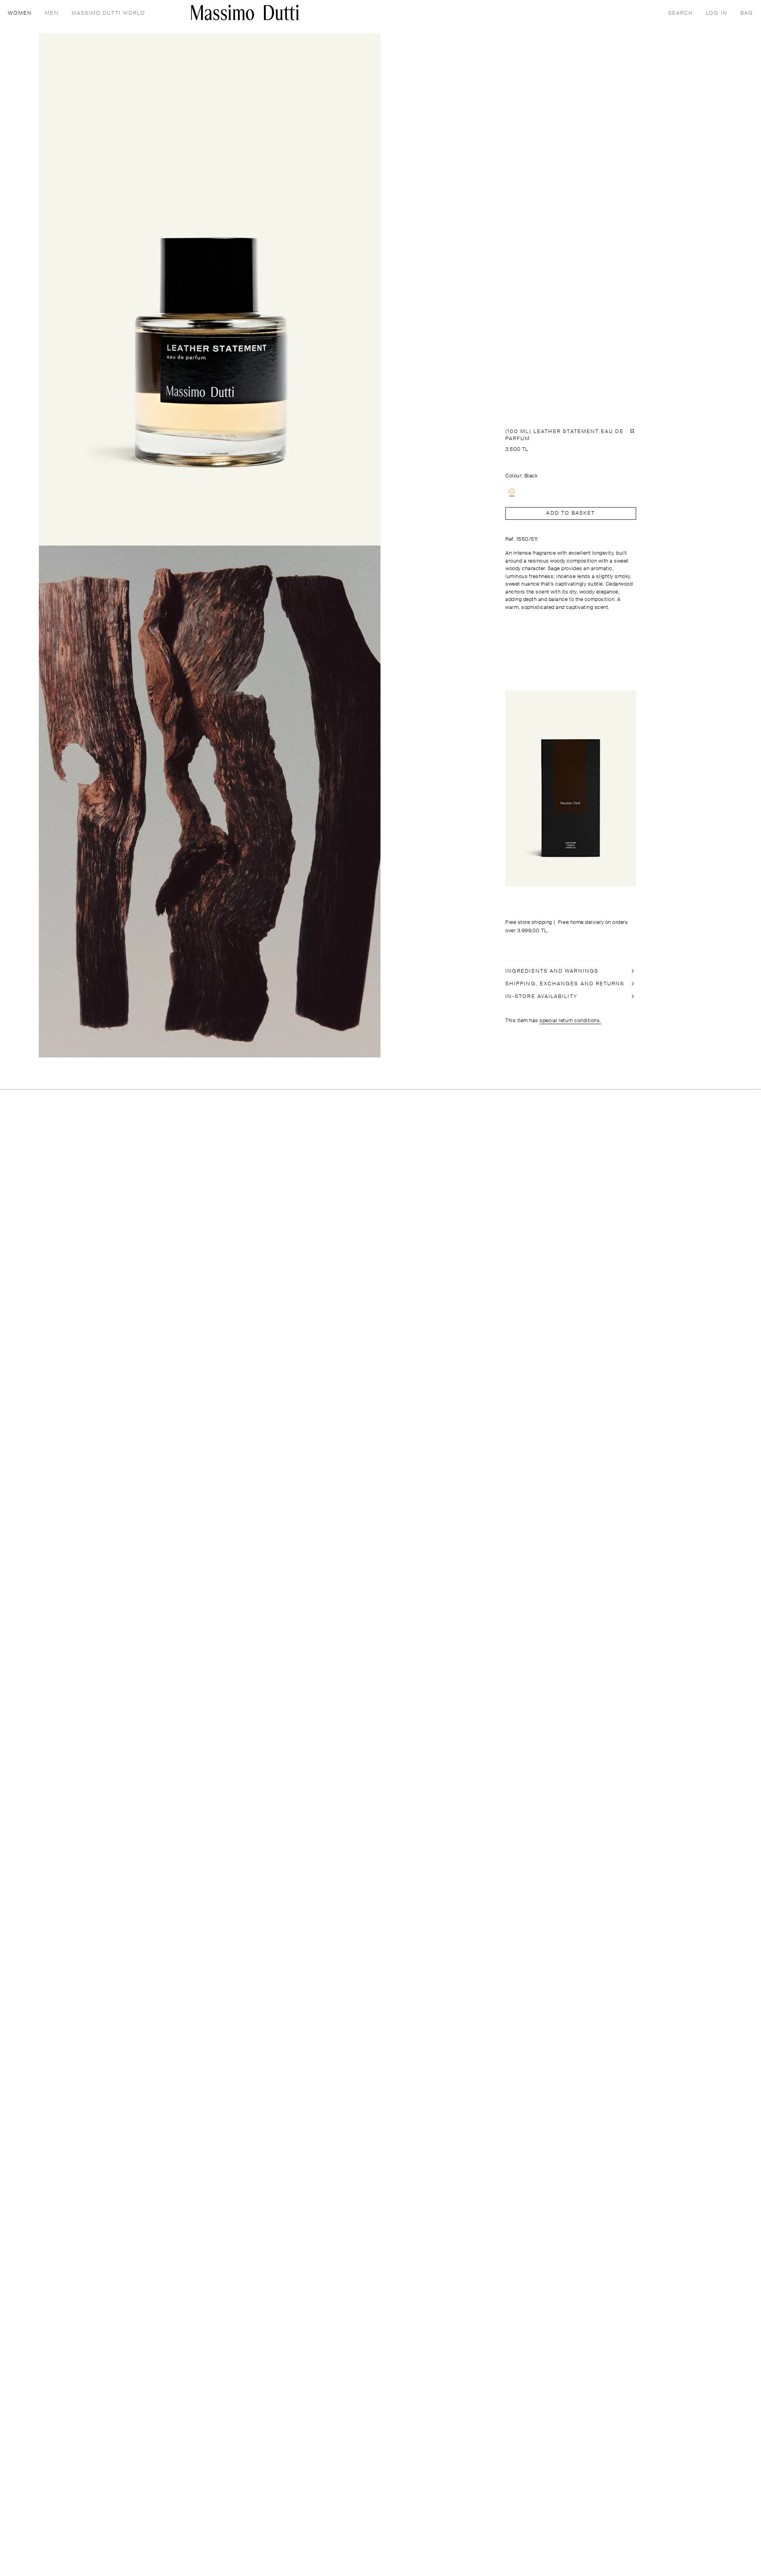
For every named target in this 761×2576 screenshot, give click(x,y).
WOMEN (20, 13)
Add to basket (571, 513)
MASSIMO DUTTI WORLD (109, 13)
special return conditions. (570, 1021)
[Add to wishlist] (632, 431)
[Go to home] (245, 12)
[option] (512, 491)
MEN (52, 13)
